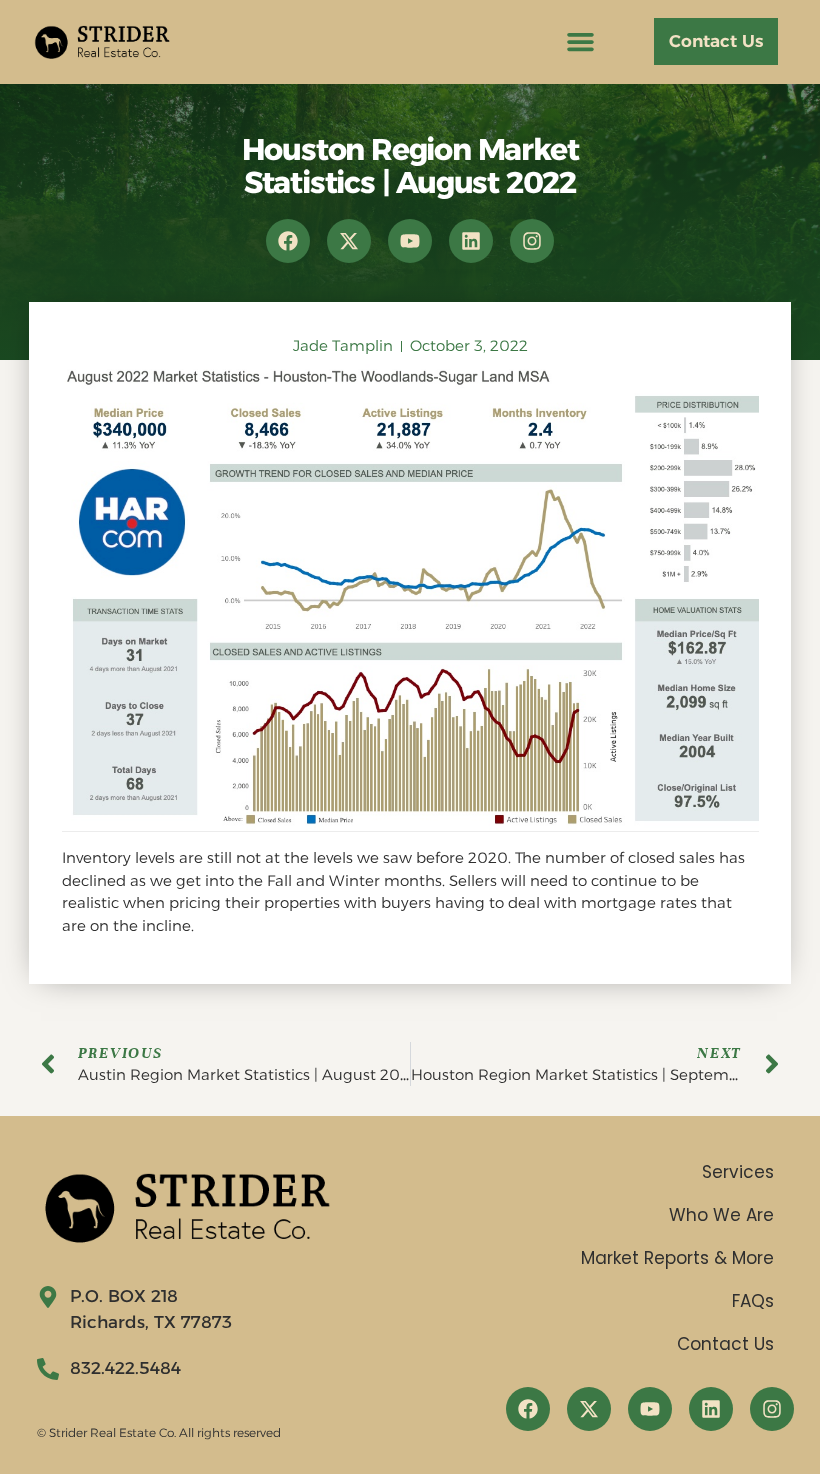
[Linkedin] (471, 241)
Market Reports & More (677, 1258)
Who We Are (721, 1215)
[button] (581, 42)
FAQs (753, 1301)
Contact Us (725, 1344)
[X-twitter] (349, 241)
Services (738, 1172)
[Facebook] (288, 241)
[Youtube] (410, 241)
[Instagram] (532, 241)
